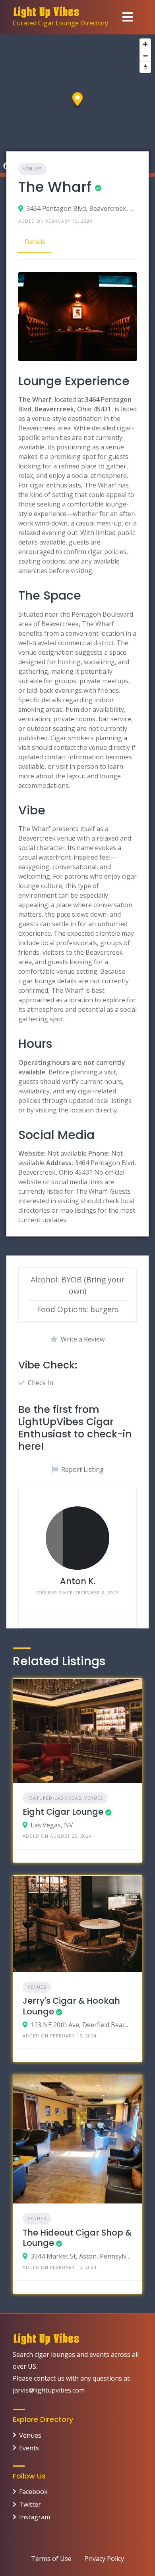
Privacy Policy (104, 2559)
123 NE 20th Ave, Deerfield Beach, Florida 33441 (81, 2025)
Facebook (33, 2492)
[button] (78, 100)
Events (29, 2448)
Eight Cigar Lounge (63, 1812)
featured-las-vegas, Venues (65, 1798)
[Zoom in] (145, 44)
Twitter (30, 2504)
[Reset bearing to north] (145, 67)
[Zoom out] (145, 56)
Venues (32, 169)
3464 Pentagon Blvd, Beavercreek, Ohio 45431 (81, 208)
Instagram (35, 2517)
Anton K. (78, 1581)
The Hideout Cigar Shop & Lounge (77, 2238)
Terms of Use (51, 2559)
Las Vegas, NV (52, 1825)
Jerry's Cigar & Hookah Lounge (71, 2006)
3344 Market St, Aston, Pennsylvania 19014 (81, 2256)
